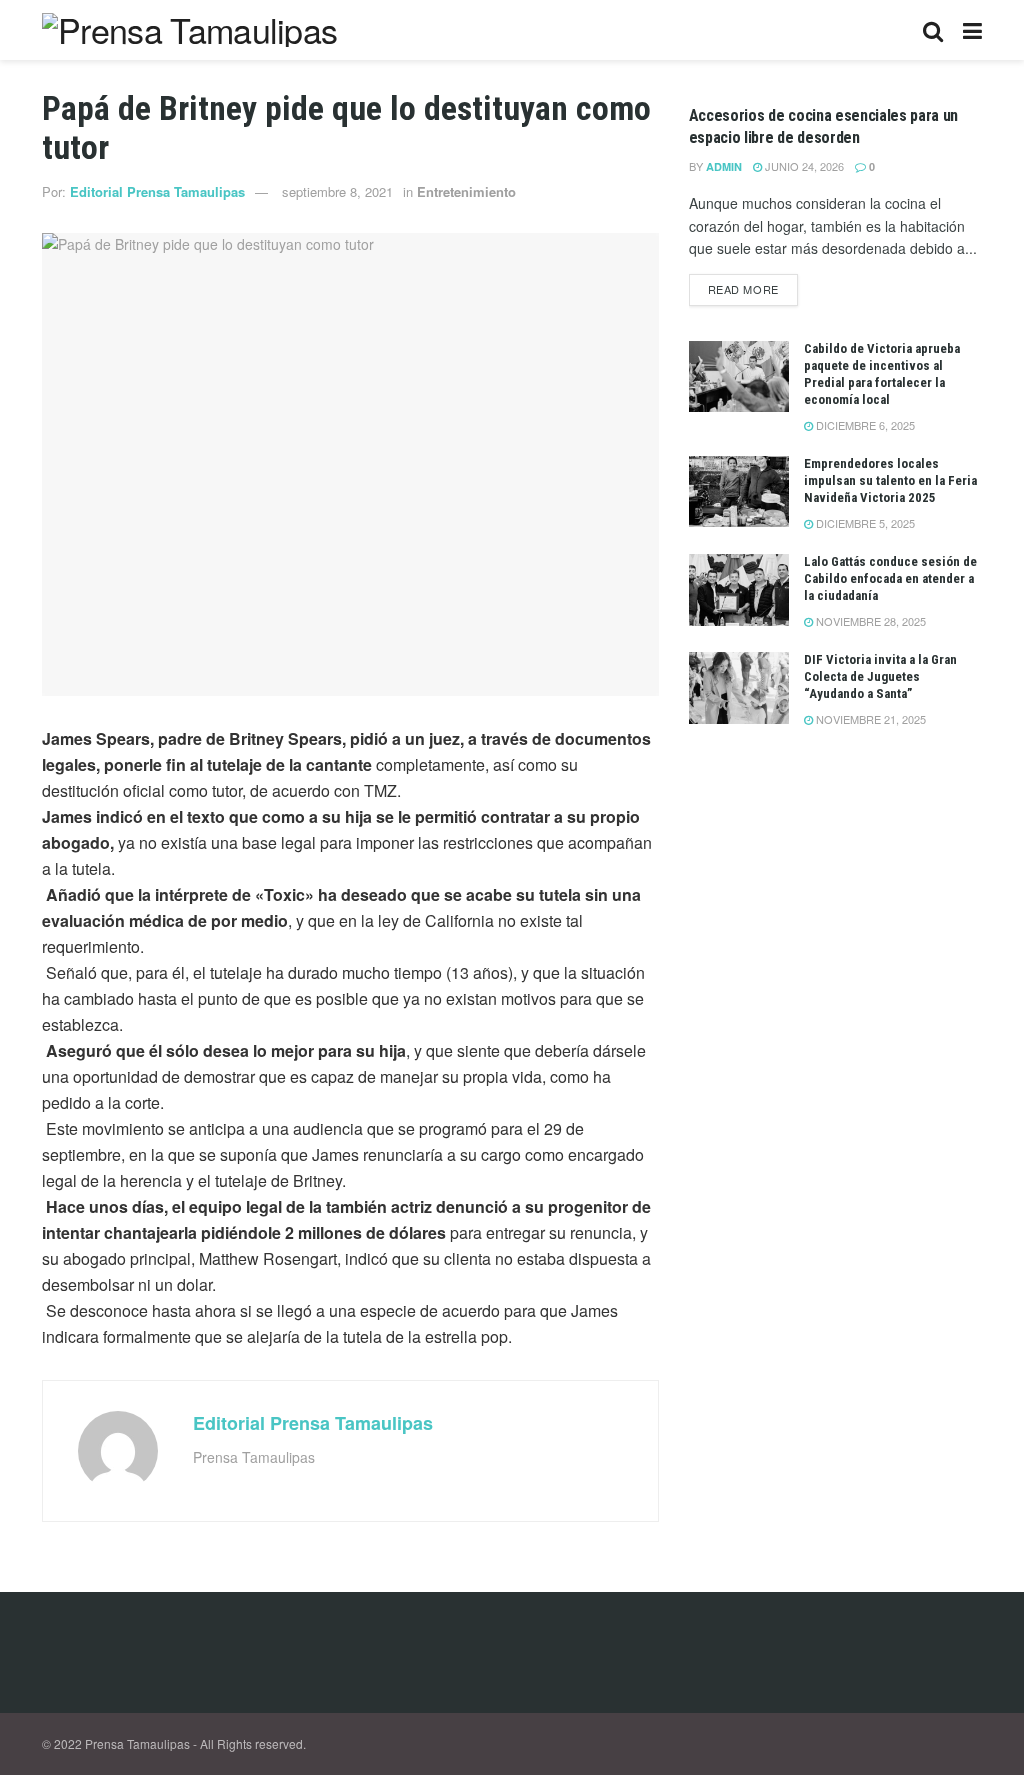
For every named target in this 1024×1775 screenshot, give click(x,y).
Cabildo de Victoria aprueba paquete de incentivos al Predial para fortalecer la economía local (882, 374)
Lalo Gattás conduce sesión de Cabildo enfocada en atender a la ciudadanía (890, 578)
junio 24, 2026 (803, 166)
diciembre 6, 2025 (864, 425)
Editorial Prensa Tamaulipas (157, 191)
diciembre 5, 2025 (864, 523)
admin (724, 166)
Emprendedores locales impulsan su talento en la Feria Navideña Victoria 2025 (890, 480)
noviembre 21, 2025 (869, 719)
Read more (743, 289)
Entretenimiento (466, 191)
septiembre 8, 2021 (337, 191)
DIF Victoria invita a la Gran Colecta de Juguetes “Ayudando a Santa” (880, 676)
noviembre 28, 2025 (869, 621)
